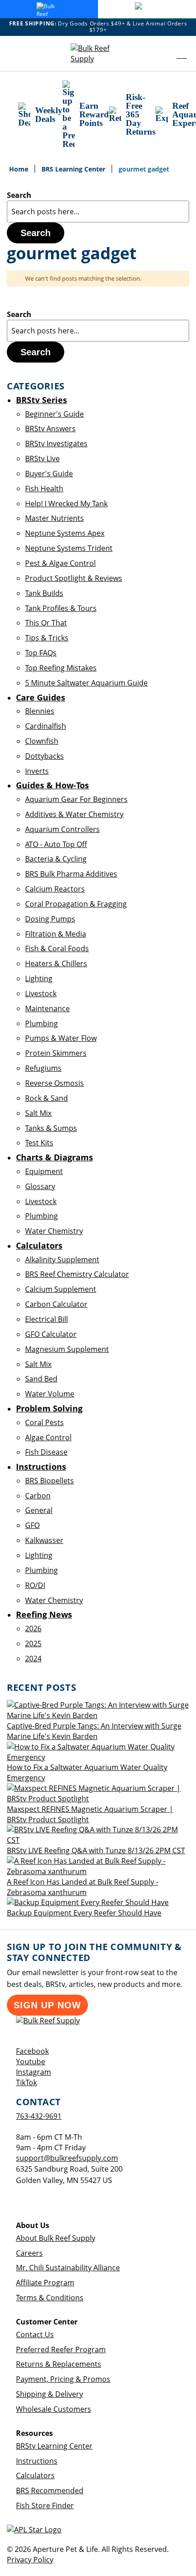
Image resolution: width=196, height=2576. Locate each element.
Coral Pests (44, 1422)
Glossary (40, 1186)
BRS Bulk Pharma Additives (71, 874)
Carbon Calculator (56, 1304)
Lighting (39, 978)
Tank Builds (44, 593)
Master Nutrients (54, 518)
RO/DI (35, 1585)
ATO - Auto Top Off (56, 844)
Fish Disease (46, 1452)
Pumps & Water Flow (61, 1038)
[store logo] (98, 54)
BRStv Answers (50, 428)
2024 (33, 1659)
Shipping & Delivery (49, 2394)
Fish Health (44, 489)
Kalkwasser (44, 1540)
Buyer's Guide (49, 474)
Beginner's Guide (54, 414)
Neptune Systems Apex (65, 533)
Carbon (38, 1496)
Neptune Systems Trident (69, 548)
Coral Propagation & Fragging (76, 904)
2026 (33, 1628)
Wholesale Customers (54, 2409)
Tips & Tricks (47, 638)
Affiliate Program (45, 2283)
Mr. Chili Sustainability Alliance (68, 2268)
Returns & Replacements (59, 2364)
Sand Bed (41, 1379)
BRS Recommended (50, 2490)
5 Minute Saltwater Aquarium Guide (86, 683)
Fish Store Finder (45, 2505)
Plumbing (41, 1023)
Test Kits (39, 1143)
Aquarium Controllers (62, 829)
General (39, 1510)
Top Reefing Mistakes (61, 668)
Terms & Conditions (50, 2298)
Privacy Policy (30, 2560)
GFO (32, 1525)
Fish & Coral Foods (57, 948)
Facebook (32, 2051)
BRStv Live (42, 459)
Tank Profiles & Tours (61, 608)
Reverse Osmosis (54, 1083)
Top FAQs (41, 653)
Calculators (35, 2475)
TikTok (26, 2082)
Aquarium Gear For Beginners (76, 799)
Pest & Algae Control (60, 563)
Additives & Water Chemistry (74, 814)
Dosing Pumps (50, 919)
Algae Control (48, 1437)
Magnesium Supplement (67, 1349)
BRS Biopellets (49, 1481)
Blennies (40, 711)
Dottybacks (44, 756)
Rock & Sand (46, 1098)
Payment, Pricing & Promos (63, 2379)
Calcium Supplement (61, 1289)
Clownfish (42, 741)
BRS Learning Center (74, 169)
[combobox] (98, 212)
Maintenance (47, 1008)
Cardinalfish (46, 726)
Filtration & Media (56, 934)
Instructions (37, 2461)
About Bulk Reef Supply (56, 2238)
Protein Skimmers (56, 1053)
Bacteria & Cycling (56, 859)
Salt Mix (38, 1113)
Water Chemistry (54, 1231)
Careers (29, 2253)
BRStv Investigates (56, 444)
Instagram (34, 2072)
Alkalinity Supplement (62, 1260)
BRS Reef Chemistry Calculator (77, 1274)
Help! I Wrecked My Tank (66, 504)
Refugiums (43, 1068)
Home (20, 169)
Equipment (44, 1171)
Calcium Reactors (55, 889)
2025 (33, 1643)
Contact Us (35, 2334)
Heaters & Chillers (56, 963)
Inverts (37, 771)
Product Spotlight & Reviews (74, 578)
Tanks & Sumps (51, 1128)
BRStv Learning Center (54, 2446)
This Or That (46, 623)
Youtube (31, 2062)
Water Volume (50, 1394)
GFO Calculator (51, 1334)
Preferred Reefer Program (61, 2349)
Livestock (41, 993)
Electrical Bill (46, 1319)
